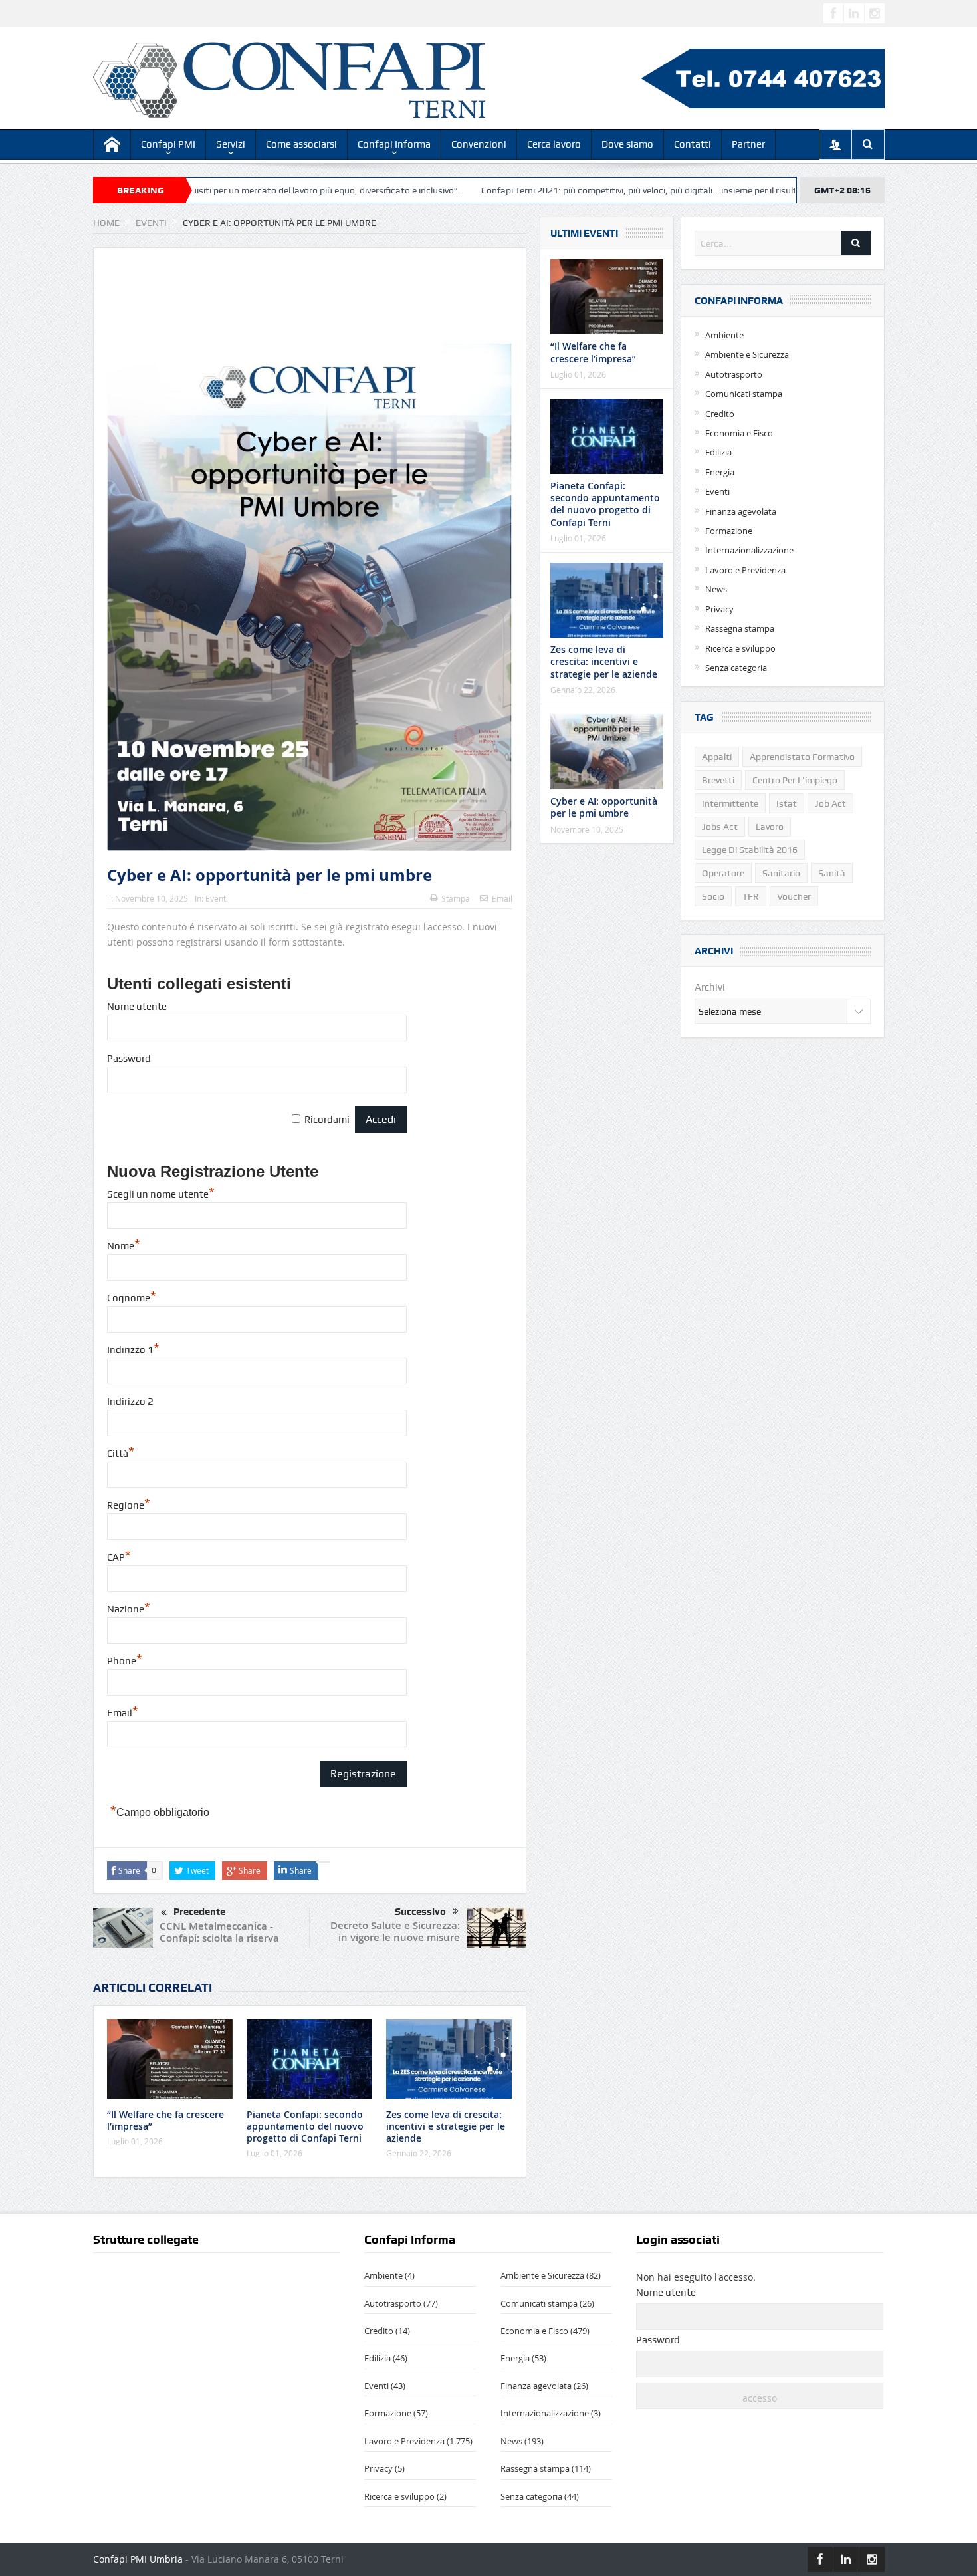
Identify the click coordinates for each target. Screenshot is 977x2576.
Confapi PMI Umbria (138, 2559)
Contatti (693, 144)
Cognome (132, 1298)
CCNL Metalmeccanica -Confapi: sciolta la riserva (219, 1932)
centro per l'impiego (795, 780)
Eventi (217, 898)
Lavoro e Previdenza (745, 570)
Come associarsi (301, 144)
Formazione (729, 531)
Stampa (456, 898)
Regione (129, 1505)
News (716, 589)
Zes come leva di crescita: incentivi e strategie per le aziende (446, 2126)
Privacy (719, 609)
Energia (720, 472)
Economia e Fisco (739, 433)
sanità (832, 873)
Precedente (199, 1912)
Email (502, 898)
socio (713, 896)
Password (129, 1059)
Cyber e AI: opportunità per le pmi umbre (604, 807)
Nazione (129, 1609)
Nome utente (137, 1007)
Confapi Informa (394, 144)
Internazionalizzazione (749, 550)
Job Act (830, 803)
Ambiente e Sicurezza (747, 354)
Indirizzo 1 (133, 1350)
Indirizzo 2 (130, 1402)
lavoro (770, 827)
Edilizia (718, 452)
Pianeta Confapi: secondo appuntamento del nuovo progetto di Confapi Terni (305, 2126)
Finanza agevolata (741, 511)
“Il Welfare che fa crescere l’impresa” (165, 2120)
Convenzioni (479, 144)
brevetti (718, 780)
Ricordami (327, 1120)
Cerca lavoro (554, 144)
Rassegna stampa (740, 628)
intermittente (730, 803)
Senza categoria (736, 668)
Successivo (420, 1912)
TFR (751, 896)
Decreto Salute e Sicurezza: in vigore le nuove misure (395, 1931)
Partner (748, 144)
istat (787, 803)
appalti (717, 757)
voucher (794, 896)
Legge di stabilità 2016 (750, 850)
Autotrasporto (734, 374)
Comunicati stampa (744, 394)
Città (121, 1454)
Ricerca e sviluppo (740, 648)
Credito (720, 414)
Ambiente (724, 335)
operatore (723, 873)
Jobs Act (720, 827)
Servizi (231, 144)
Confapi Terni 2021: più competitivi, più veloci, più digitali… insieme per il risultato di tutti (565, 190)
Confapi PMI (168, 144)
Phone (125, 1661)
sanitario (781, 873)
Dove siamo (627, 144)
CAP (119, 1557)
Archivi (710, 987)
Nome (124, 1246)
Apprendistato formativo (802, 757)
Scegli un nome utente (161, 1194)
